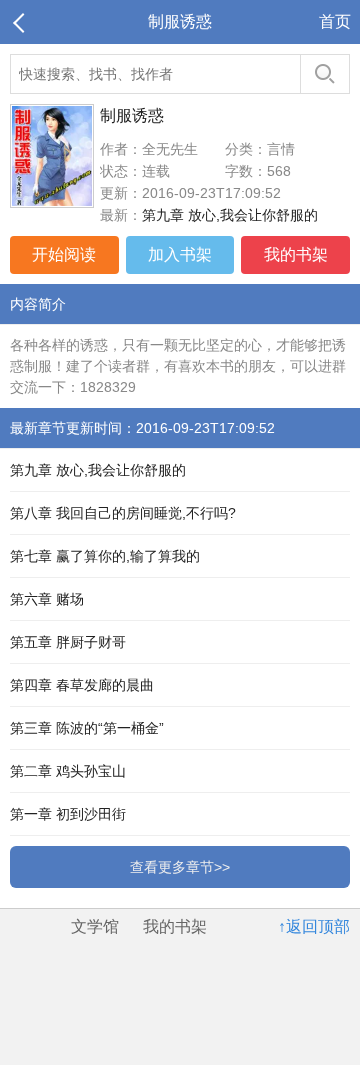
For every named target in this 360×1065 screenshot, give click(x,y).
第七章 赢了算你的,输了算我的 (105, 556)
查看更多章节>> (180, 867)
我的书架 (296, 254)
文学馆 (95, 926)
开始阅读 (64, 254)
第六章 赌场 (47, 599)
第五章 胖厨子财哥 (68, 642)
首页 (335, 21)
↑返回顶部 (314, 926)
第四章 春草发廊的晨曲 (82, 685)
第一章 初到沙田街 (68, 814)
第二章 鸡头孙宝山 (68, 771)
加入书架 (180, 254)
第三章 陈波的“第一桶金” (87, 728)
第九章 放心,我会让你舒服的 (230, 215)
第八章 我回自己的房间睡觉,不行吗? (123, 513)
